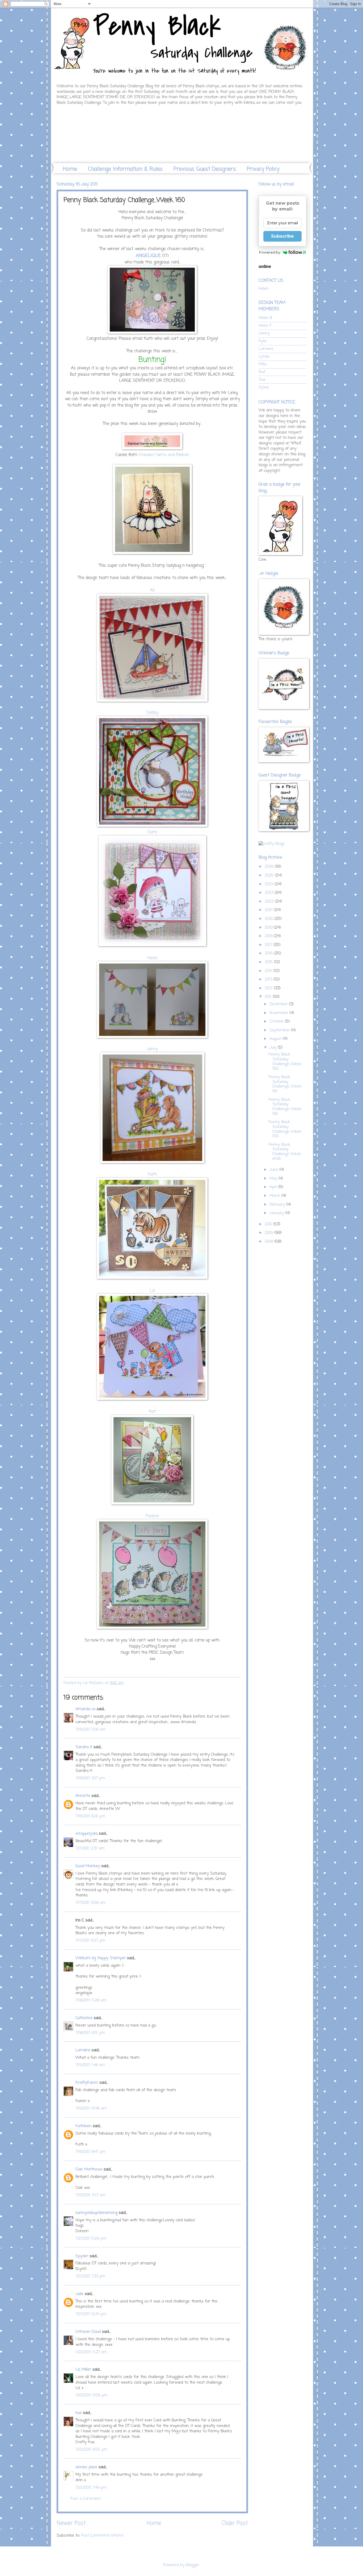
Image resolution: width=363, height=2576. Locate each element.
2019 (269, 928)
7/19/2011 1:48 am (90, 2065)
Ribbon (182, 455)
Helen (152, 958)
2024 (270, 884)
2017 (269, 945)
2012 (269, 988)
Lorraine (83, 2050)
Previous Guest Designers (205, 169)
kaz (79, 2413)
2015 (269, 962)
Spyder (82, 2256)
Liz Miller (83, 2370)
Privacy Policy (263, 169)
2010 (269, 1224)
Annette (83, 1796)
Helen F (265, 326)
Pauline (152, 1516)
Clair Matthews (89, 2169)
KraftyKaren (87, 2083)
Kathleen (83, 2126)
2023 (270, 893)
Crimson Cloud (88, 2332)
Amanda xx (85, 1709)
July (274, 1048)
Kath (152, 1175)
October (277, 1022)
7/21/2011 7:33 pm (90, 2276)
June (275, 1170)
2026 (270, 867)
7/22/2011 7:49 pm (91, 2488)
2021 (269, 910)
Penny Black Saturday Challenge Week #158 (285, 1152)
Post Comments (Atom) (102, 2536)
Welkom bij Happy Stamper (101, 1958)
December (279, 1004)
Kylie (263, 341)
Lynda (264, 357)
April (274, 1187)
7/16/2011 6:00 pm (90, 1816)
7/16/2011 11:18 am (90, 1730)
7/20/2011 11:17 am (90, 2195)
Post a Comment (85, 2499)
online (265, 266)
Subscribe (282, 236)
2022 (270, 902)
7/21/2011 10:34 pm (91, 2314)
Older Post (235, 2523)
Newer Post (71, 2523)
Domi (152, 832)
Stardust (147, 455)
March (276, 1196)
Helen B (265, 318)
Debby (152, 713)
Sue (262, 380)
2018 (269, 936)
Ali (152, 590)
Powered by (270, 252)
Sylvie (264, 387)
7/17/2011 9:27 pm (90, 1941)
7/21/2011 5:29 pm (91, 2239)
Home (70, 169)
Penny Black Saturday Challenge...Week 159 (285, 1129)
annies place (86, 2467)
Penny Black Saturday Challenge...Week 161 (285, 1084)
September (280, 1030)
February (278, 1205)
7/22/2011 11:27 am (91, 2352)
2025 (270, 875)
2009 (270, 1233)
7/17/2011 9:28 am (91, 1903)
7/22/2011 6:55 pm (91, 2450)
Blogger (193, 2565)
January (277, 1213)
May (274, 1179)
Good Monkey (88, 1866)
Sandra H (84, 1747)
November (280, 1013)
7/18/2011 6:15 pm (90, 2033)
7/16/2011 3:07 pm (90, 1778)
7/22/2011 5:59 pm (91, 2395)
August (276, 1039)
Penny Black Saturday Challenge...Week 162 (285, 1062)
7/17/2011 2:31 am (90, 1849)
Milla (263, 364)
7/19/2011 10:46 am (91, 2108)
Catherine (84, 2018)
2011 (269, 997)
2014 (269, 971)
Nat (152, 1412)
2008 (270, 1242)
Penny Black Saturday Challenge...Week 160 (285, 1107)
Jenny (152, 1049)
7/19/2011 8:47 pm (90, 2152)
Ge (158, 455)
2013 (269, 979)
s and (170, 455)
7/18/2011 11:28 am (91, 2000)
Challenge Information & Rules (125, 169)
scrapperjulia (86, 1834)
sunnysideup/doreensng (96, 2213)
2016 (269, 953)
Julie (79, 2294)
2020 (270, 919)
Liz (152, 1291)
